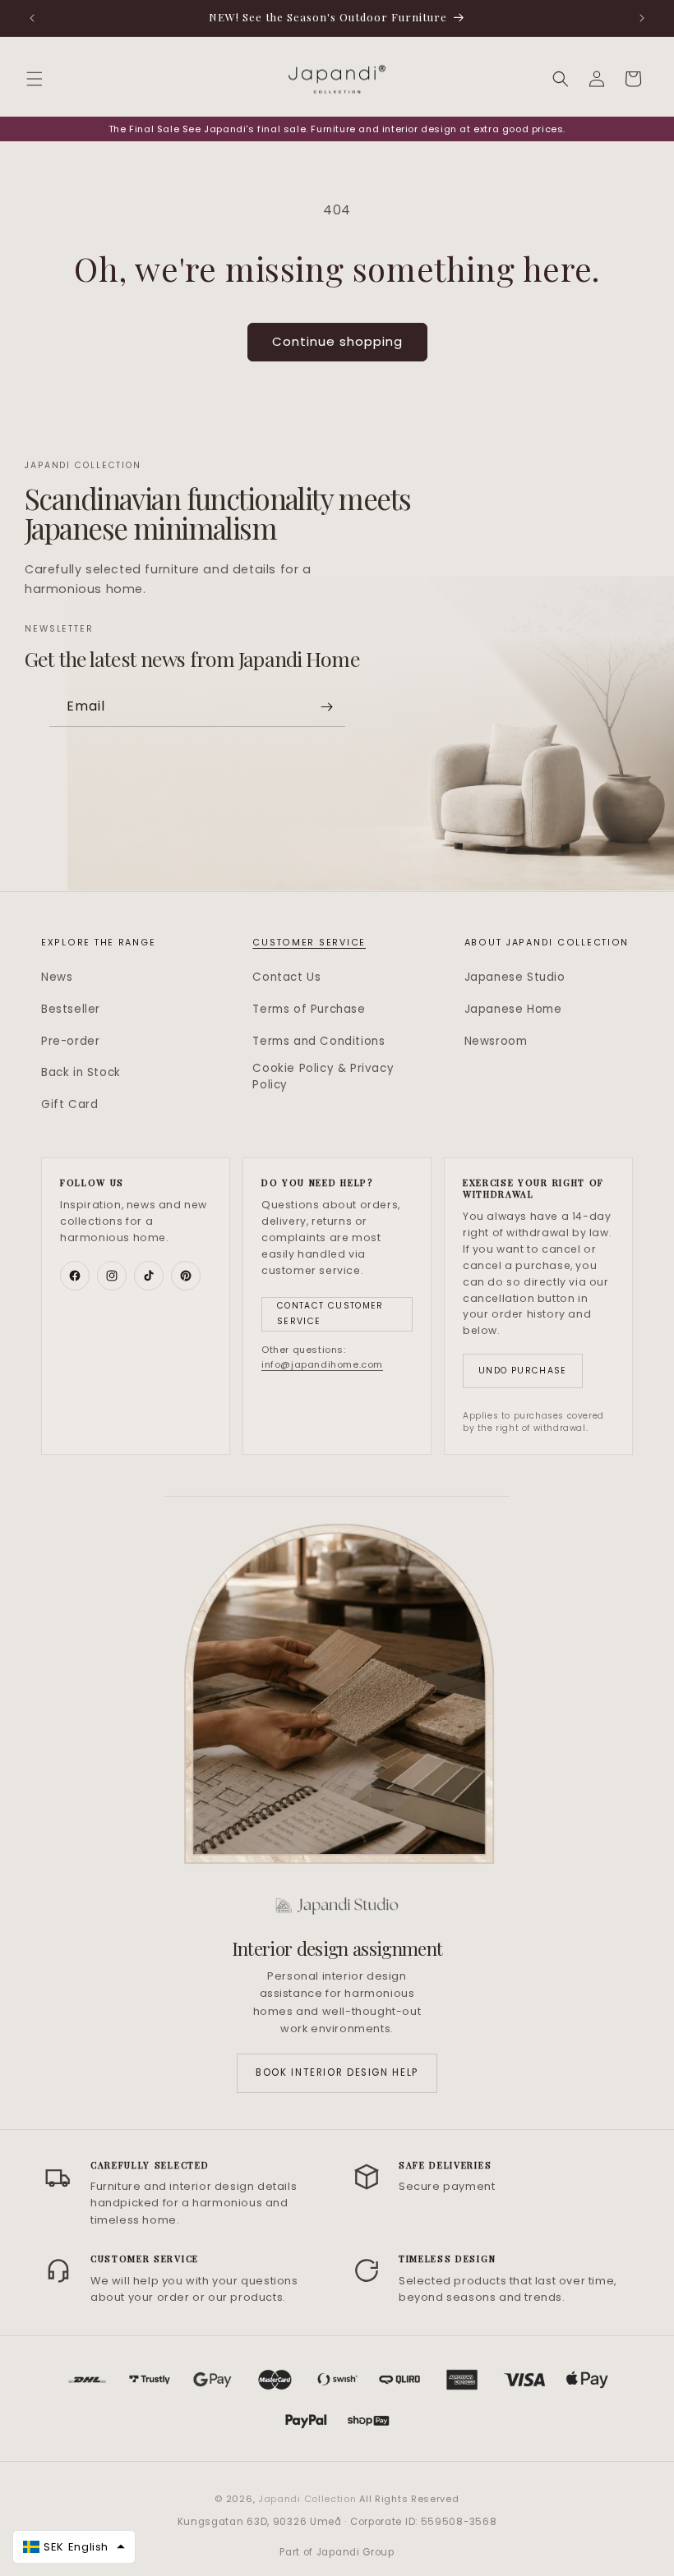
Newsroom (496, 1041)
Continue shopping (337, 341)
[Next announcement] (642, 18)
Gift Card (69, 1104)
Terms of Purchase (309, 1009)
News (57, 977)
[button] (35, 79)
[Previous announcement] (32, 18)
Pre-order (70, 1041)
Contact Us (286, 977)
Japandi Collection (309, 2499)
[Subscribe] (326, 707)
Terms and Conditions (319, 1041)
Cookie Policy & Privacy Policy (323, 1076)
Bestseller (71, 1009)
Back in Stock (81, 1072)
